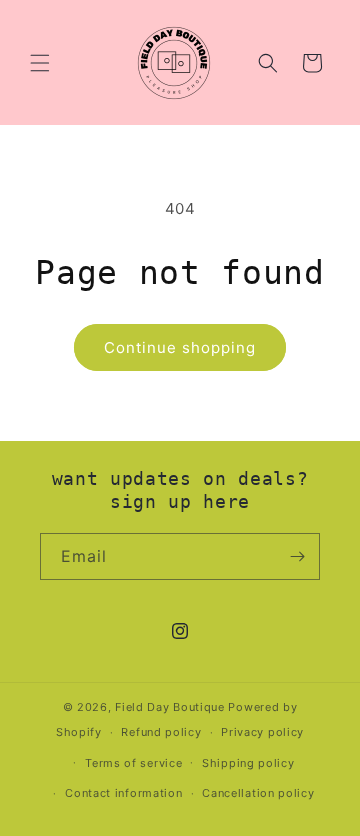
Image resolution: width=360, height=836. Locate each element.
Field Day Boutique (170, 707)
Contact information (123, 793)
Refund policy (161, 732)
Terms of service (133, 763)
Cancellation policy (258, 793)
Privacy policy (262, 732)
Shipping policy (248, 763)
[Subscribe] (297, 556)
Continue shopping (180, 347)
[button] (40, 63)
